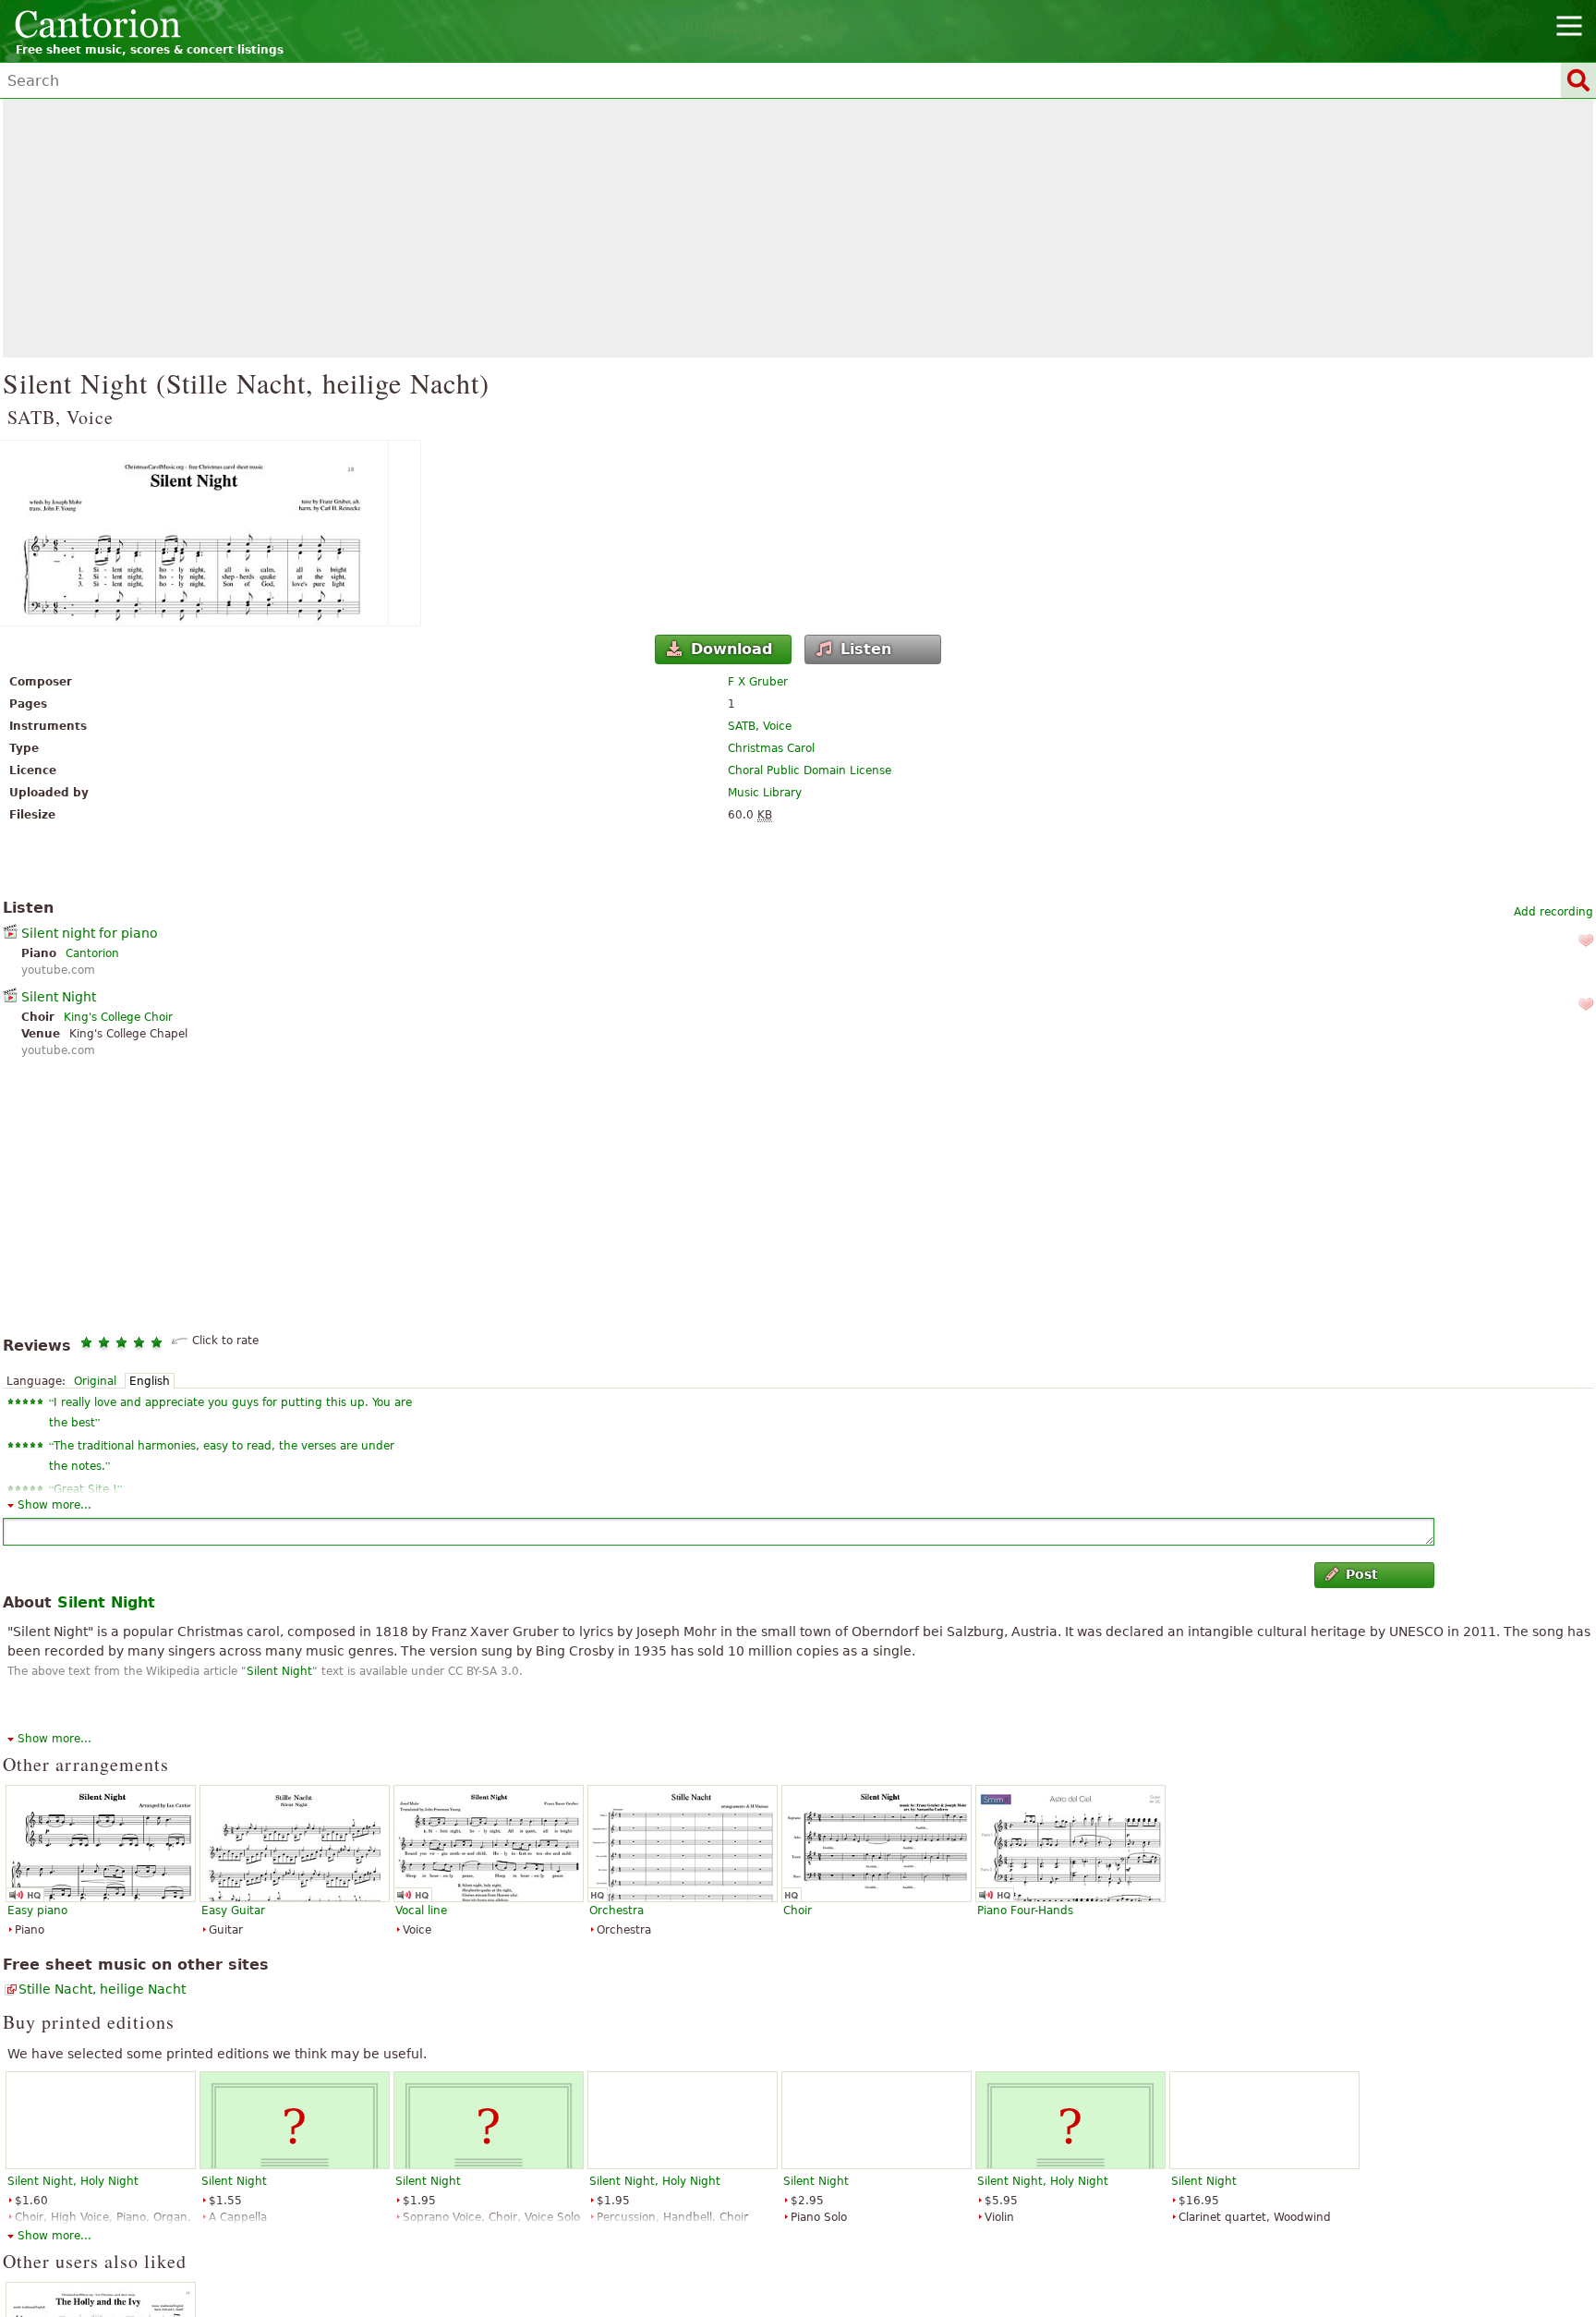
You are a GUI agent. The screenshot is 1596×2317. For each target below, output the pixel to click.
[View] (798, 533)
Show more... (54, 1505)
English (150, 1381)
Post (1362, 1574)
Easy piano (37, 1911)
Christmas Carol (771, 748)
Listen (866, 649)
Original (95, 1381)
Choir (798, 1911)
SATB (742, 726)
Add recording (1554, 912)
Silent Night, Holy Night (73, 2181)
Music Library (765, 793)
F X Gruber (758, 682)
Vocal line (421, 1911)
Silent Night (59, 997)
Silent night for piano (90, 933)
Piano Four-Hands (1025, 1911)
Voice (777, 726)
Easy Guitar (233, 1911)
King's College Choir (118, 1017)
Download (731, 649)
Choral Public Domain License (810, 770)
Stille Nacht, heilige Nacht (102, 1989)
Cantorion (92, 953)
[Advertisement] (798, 228)
